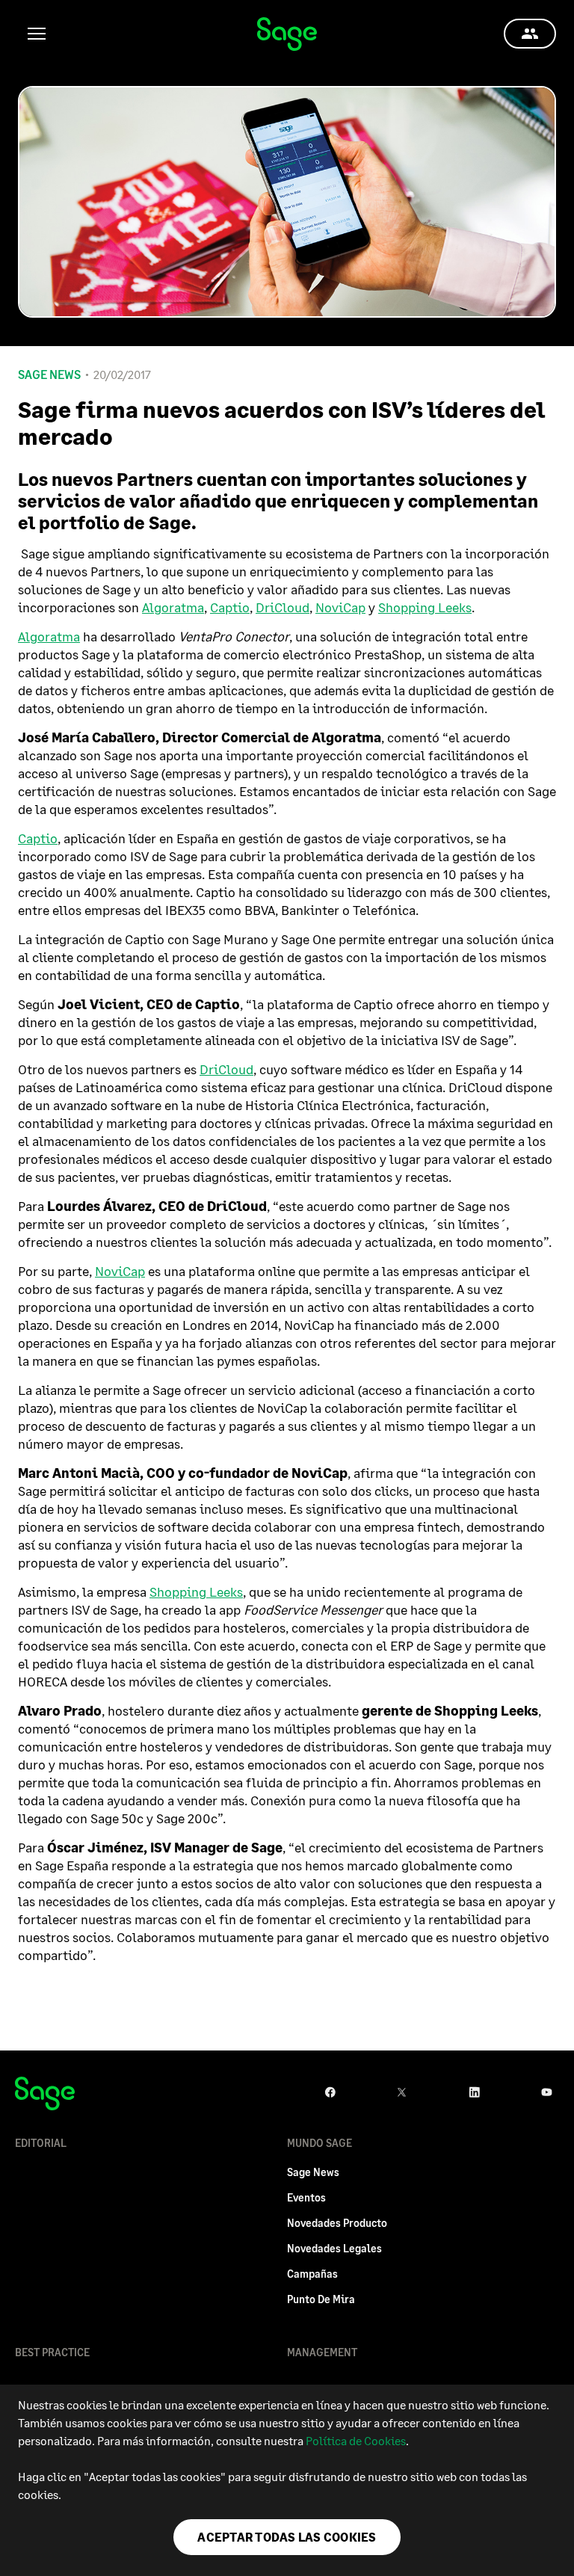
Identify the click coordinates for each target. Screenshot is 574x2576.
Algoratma (173, 607)
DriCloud (283, 607)
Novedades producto (337, 2223)
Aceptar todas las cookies (287, 2537)
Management (322, 2352)
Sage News (49, 375)
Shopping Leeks (425, 607)
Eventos (306, 2197)
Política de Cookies (356, 2440)
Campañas (312, 2274)
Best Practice (52, 2352)
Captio (230, 607)
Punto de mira (321, 2299)
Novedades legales (334, 2248)
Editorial (41, 2143)
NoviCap (340, 607)
